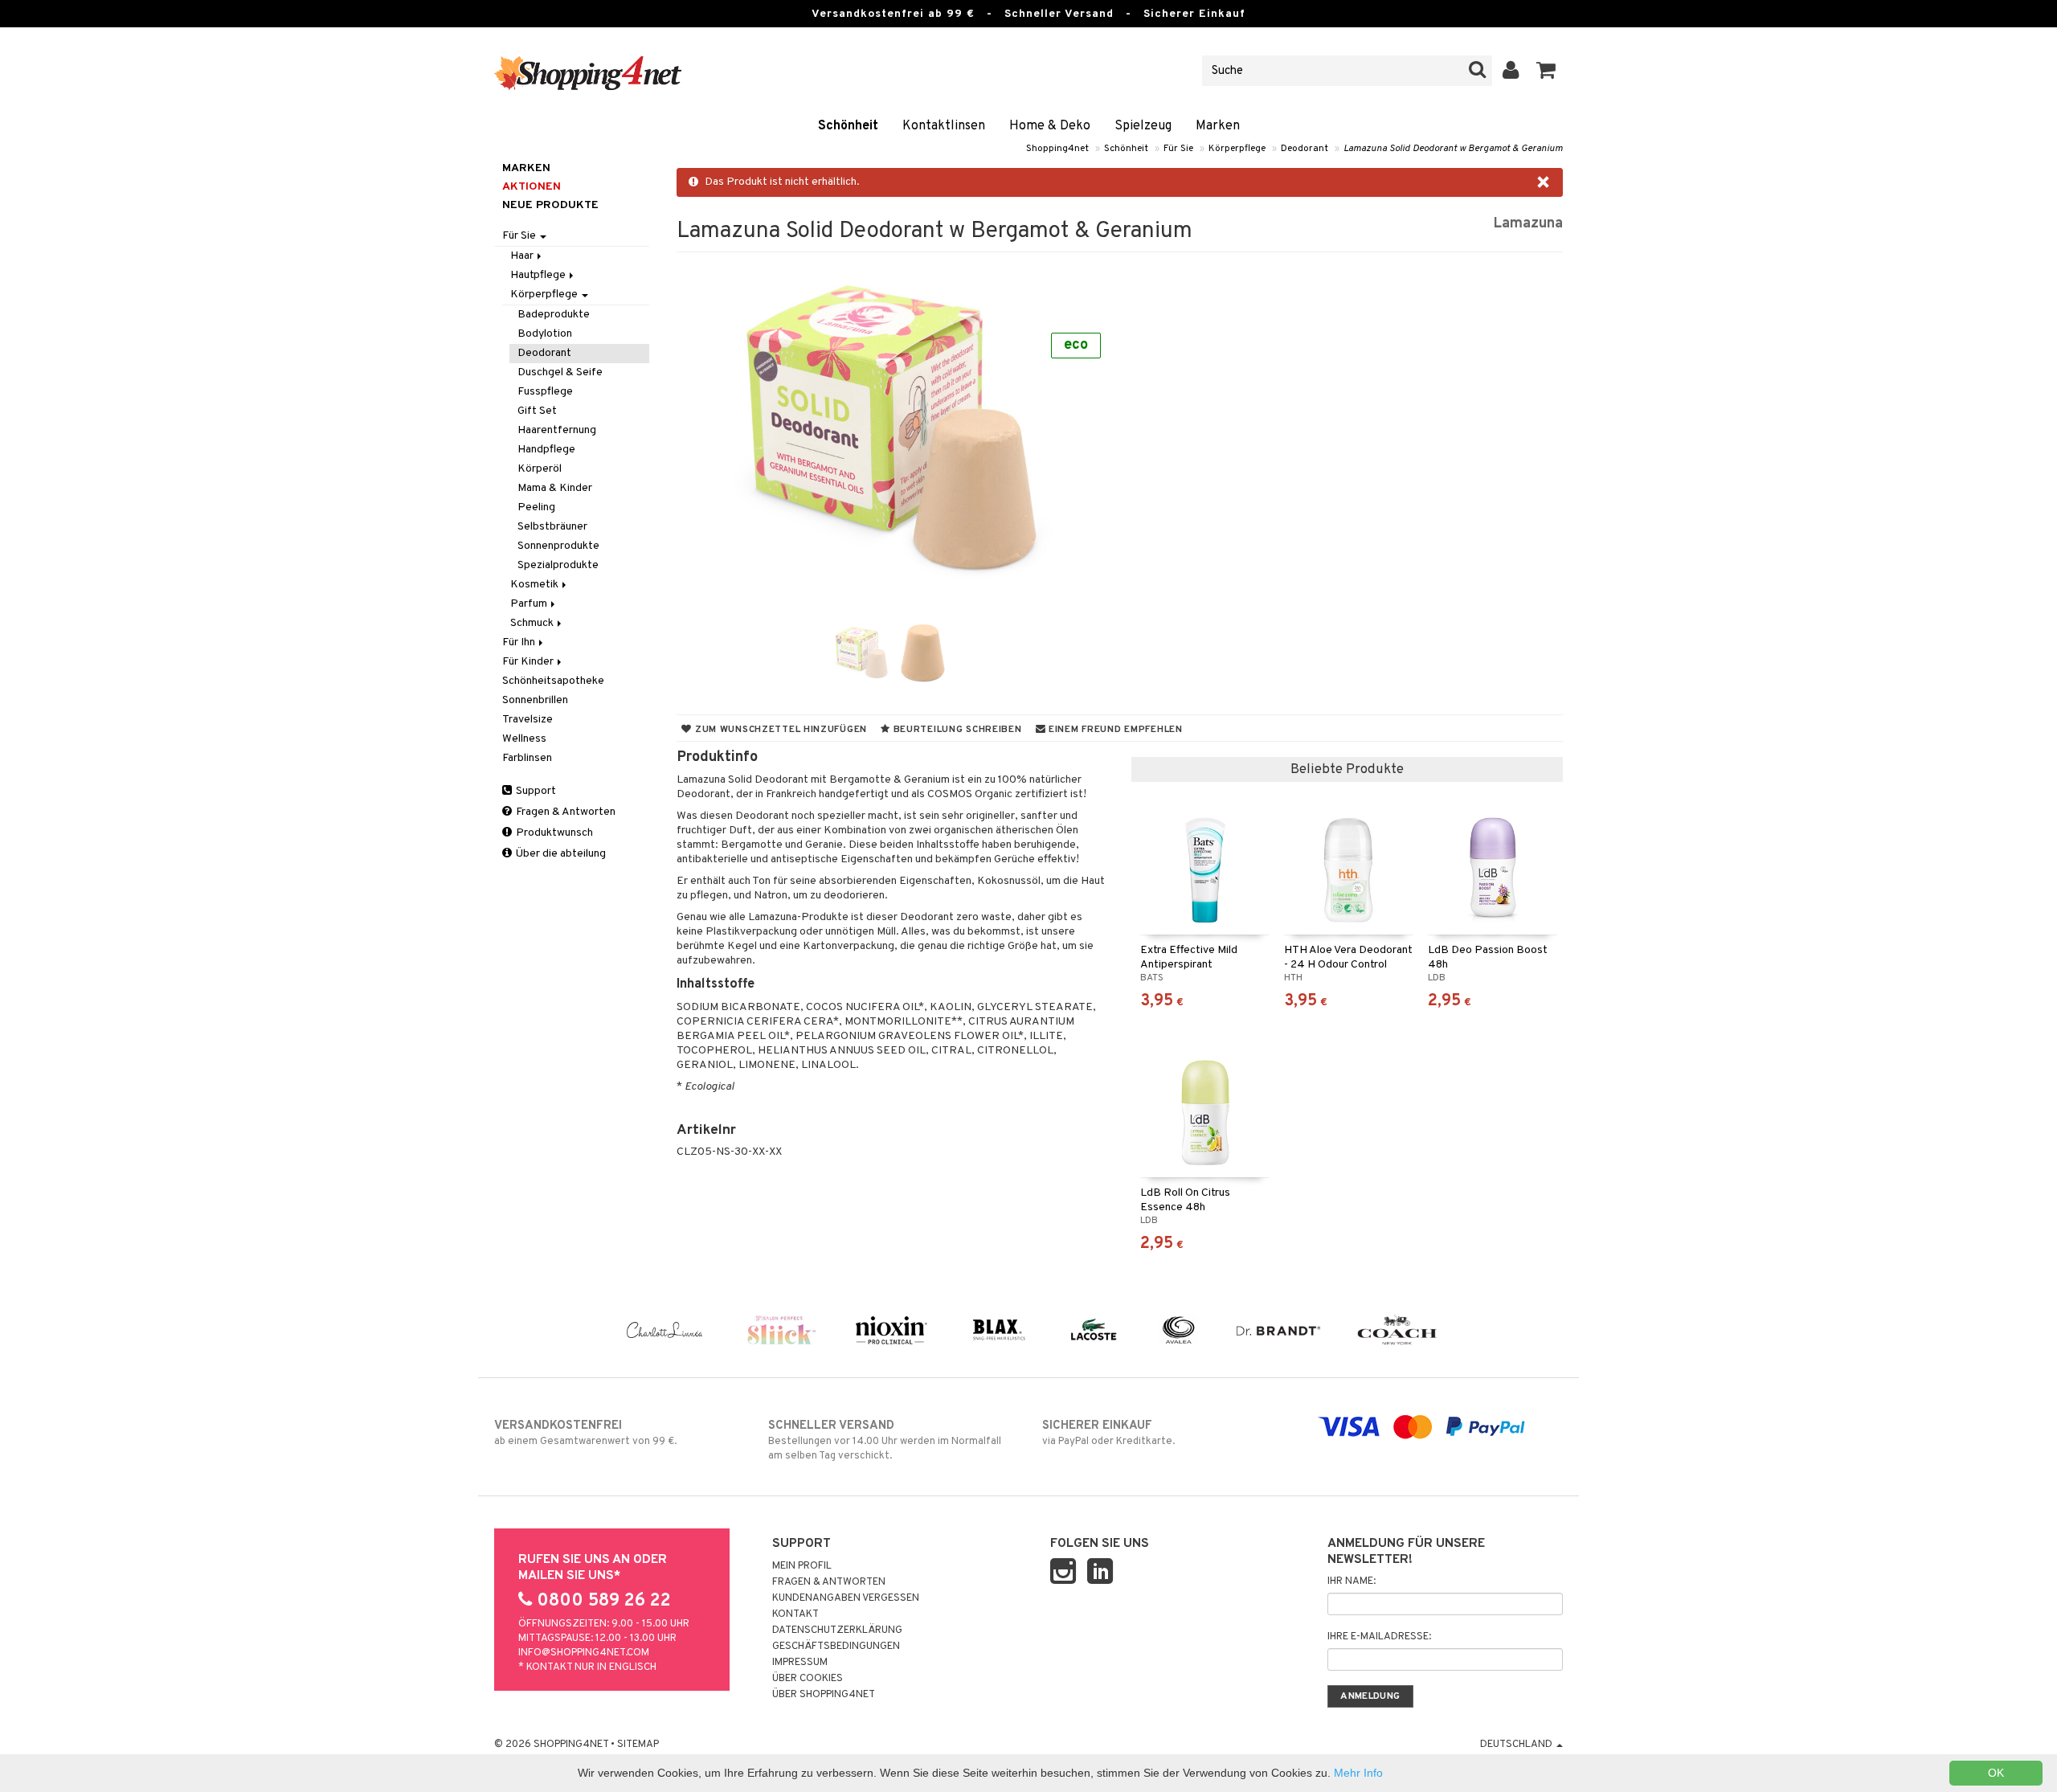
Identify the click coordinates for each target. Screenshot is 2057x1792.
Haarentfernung (557, 430)
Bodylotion (545, 334)
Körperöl (540, 469)
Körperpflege (1237, 149)
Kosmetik (536, 585)
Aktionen (532, 187)
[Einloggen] (1511, 71)
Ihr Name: (1352, 1581)
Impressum (800, 1663)
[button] (1546, 71)
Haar (523, 256)
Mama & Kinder (555, 488)
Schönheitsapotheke (553, 681)
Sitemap (638, 1745)
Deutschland (1517, 1745)
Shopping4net (1057, 149)
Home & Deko (1050, 126)
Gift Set (537, 411)
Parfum (530, 604)
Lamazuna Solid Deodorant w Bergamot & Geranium (1453, 149)
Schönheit (848, 126)
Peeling (536, 507)
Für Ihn (520, 642)
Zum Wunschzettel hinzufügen (779, 730)
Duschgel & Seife (560, 372)
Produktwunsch (553, 833)
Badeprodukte (554, 315)
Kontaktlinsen (944, 126)
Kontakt (795, 1614)
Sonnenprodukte (558, 546)
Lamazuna (1528, 224)
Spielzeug (1143, 126)
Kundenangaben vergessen (846, 1598)
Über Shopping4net (824, 1695)
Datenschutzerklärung (837, 1630)
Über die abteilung (560, 854)
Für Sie (1178, 149)
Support (535, 791)
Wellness (524, 739)
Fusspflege (545, 392)
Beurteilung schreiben (956, 730)
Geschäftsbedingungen (836, 1647)
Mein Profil (802, 1566)
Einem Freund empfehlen (1114, 730)
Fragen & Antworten (564, 812)
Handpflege (546, 450)
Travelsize (528, 720)
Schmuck (533, 623)
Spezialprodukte (558, 565)
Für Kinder (529, 662)
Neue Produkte (550, 205)
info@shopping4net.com (584, 1653)
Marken (1218, 126)
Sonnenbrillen (535, 700)
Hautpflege (539, 275)
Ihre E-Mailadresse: (1379, 1637)
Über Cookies (808, 1679)
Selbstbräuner (552, 527)
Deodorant (1305, 149)
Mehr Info (1358, 1773)
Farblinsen (527, 758)
